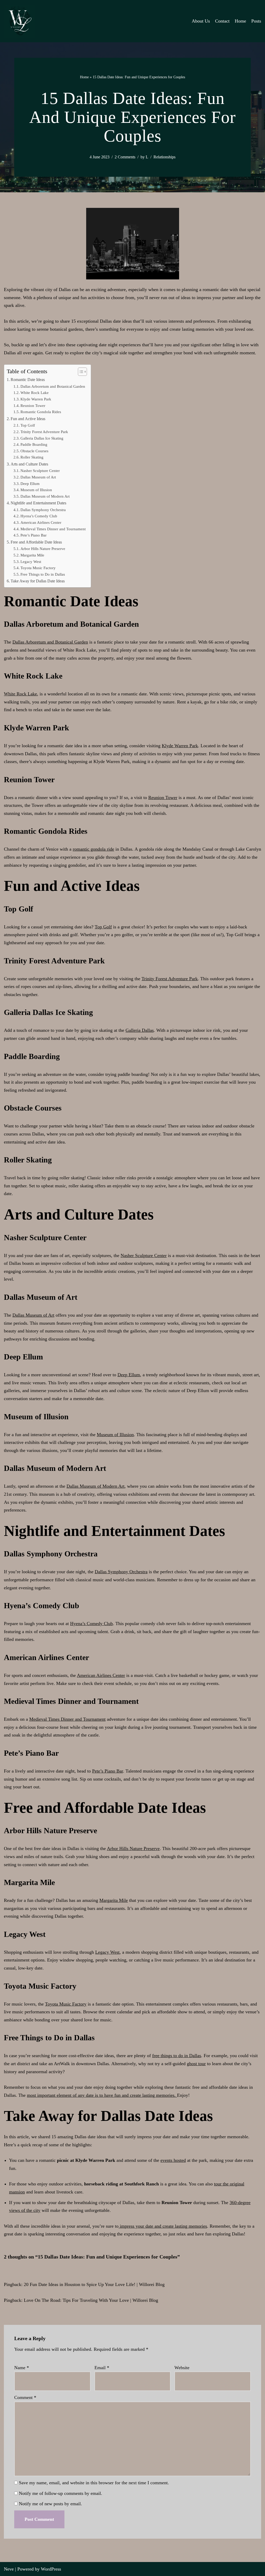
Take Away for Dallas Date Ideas (38, 581)
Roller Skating (32, 457)
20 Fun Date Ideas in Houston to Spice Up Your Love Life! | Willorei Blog (94, 2284)
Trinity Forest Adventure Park (44, 432)
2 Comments (125, 157)
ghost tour (196, 2064)
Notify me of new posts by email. (50, 2504)
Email (102, 2368)
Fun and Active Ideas (28, 419)
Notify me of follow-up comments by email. (61, 2493)
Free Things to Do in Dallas (43, 574)
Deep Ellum (30, 484)
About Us (201, 21)
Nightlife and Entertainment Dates (38, 503)
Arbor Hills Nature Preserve (43, 549)
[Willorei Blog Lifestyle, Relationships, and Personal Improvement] (19, 21)
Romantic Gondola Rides (41, 412)
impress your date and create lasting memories (163, 2226)
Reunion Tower (33, 406)
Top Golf (28, 425)
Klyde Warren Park (36, 399)
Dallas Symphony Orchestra (43, 510)
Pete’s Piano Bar (34, 535)
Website (182, 2368)
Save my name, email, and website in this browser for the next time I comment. (94, 2483)
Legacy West (31, 562)
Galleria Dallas (140, 1030)
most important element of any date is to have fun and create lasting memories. (102, 2095)
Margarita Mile (32, 555)
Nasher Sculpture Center (40, 471)
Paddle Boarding (34, 444)
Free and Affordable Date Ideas (36, 542)
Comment (25, 2397)
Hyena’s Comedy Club (39, 516)
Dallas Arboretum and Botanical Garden (53, 386)
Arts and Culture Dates (29, 464)
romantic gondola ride (93, 849)
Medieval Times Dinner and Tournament (53, 529)
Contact (222, 21)
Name (22, 2368)
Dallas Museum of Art (38, 477)
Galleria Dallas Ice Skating (42, 438)
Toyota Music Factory (38, 568)
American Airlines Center (41, 523)
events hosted (173, 2160)
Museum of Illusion (36, 490)
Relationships (164, 157)
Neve (9, 2569)
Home (240, 21)
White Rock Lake (35, 393)
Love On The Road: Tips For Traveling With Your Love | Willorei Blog (91, 2300)
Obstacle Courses (34, 451)
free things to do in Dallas (177, 2056)
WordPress (51, 2569)
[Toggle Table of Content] (80, 372)
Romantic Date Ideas (28, 380)
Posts (256, 21)
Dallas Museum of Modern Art (45, 496)
